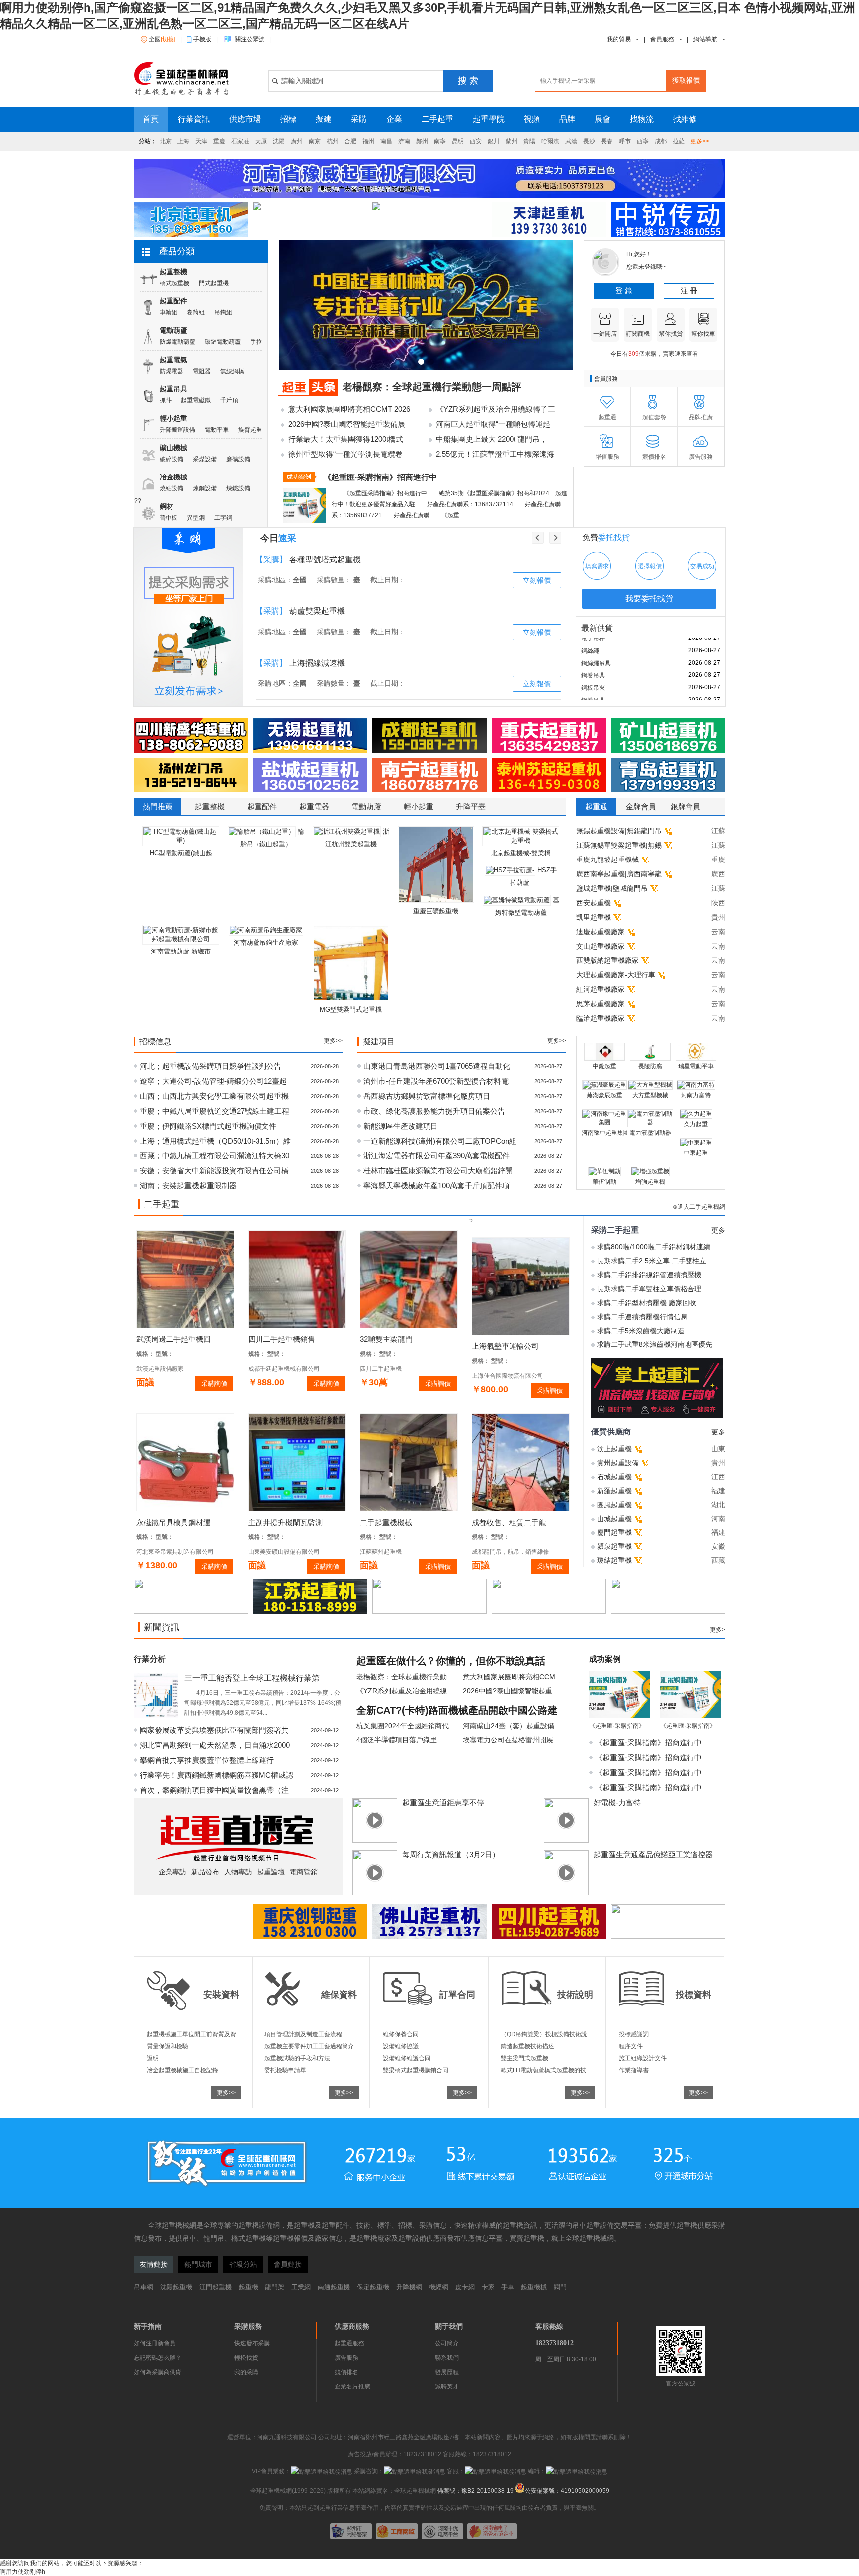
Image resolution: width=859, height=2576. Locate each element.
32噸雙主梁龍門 (386, 1339)
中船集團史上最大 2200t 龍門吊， (492, 439)
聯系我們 (447, 2358)
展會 (602, 119)
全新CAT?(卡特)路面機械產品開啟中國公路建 (457, 1710)
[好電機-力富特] (569, 1841)
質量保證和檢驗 (168, 2046)
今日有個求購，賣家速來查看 (654, 354)
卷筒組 (196, 312)
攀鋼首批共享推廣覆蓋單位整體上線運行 (207, 1760)
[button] (421, 362)
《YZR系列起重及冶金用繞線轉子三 (496, 409)
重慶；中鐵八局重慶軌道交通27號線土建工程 (215, 1111)
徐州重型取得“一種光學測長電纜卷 (345, 454)
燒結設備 (172, 488)
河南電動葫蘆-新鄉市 (181, 951)
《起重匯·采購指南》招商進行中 (648, 1743)
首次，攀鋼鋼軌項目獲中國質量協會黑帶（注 (214, 1790)
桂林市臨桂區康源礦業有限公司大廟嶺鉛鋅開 (438, 1171)
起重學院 (489, 119)
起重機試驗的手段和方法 (297, 2058)
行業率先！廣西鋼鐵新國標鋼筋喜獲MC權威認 (216, 1775)
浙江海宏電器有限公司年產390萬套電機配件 (436, 1156)
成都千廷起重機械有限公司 (284, 1369)
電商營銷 (304, 1872)
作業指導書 (634, 2070)
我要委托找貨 (649, 599)
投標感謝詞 (634, 2034)
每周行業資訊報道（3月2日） (451, 1855)
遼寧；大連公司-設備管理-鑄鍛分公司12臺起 (213, 1081)
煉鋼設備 (205, 488)
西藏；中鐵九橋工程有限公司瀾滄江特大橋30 (215, 1156)
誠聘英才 (447, 2386)
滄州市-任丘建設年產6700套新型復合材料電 (436, 1081)
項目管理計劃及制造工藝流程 (303, 2034)
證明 (153, 2058)
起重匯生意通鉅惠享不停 (443, 1802)
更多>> (700, 141)
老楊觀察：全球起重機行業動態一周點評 (432, 387)
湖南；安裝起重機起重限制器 (188, 1186)
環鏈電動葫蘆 (223, 342)
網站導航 (705, 39)
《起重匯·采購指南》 (617, 1726)
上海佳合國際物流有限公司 (508, 1376)
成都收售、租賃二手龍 (509, 1522)
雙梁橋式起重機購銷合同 (416, 2070)
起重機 (248, 2287)
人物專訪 (238, 1872)
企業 (394, 119)
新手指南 (148, 2326)
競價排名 (346, 2372)
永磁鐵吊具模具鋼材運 (173, 1522)
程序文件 (631, 2046)
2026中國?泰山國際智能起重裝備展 (347, 424)
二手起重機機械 (386, 1522)
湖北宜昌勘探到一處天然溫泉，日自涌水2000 (215, 1745)
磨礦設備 (238, 459)
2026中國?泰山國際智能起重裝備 (515, 1691)
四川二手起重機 (381, 1369)
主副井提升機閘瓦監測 (285, 1522)
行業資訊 (194, 119)
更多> (718, 1630)
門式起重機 (214, 283)
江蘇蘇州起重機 (381, 1552)
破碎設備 (172, 459)
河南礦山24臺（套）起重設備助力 (515, 1726)
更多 (718, 1230)
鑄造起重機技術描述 (527, 2046)
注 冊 (689, 291)
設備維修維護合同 (407, 2058)
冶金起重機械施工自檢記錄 (182, 2070)
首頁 (151, 119)
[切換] (168, 39)
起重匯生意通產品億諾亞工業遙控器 (653, 1855)
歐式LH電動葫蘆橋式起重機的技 (543, 2070)
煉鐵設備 (238, 488)
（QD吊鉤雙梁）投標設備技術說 (544, 2034)
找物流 (642, 119)
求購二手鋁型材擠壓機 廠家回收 (647, 1303)
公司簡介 (447, 2343)
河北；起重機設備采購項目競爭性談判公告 (211, 1066)
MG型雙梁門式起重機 (351, 1009)
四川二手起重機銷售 (282, 1339)
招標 (288, 119)
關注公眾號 (252, 39)
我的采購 (246, 2372)
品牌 (567, 119)
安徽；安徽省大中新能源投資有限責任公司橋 (214, 1171)
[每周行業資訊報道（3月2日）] (377, 1893)
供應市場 (245, 119)
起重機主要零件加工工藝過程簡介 (309, 2046)
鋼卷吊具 (593, 659)
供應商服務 (352, 2326)
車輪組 (169, 312)
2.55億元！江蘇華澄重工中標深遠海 (495, 454)
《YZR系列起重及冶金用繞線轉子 (409, 1691)
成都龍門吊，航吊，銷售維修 (511, 1552)
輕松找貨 (246, 2358)
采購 (359, 119)
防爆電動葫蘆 (177, 342)
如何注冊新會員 (155, 2343)
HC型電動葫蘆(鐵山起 (181, 853)
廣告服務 (346, 2358)
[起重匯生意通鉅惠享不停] (377, 1841)
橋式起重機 (174, 283)
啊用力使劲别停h (23, 2572)
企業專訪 (172, 1872)
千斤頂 (229, 400)
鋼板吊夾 (593, 671)
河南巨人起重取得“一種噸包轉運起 (493, 424)
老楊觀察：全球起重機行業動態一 (409, 1677)
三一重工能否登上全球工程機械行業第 (252, 1678)
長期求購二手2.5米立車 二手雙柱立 (652, 1261)
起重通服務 (349, 2343)
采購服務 (248, 2326)
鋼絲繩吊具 (596, 646)
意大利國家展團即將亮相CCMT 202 (518, 1677)
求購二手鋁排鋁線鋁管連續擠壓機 (649, 1275)
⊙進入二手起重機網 (699, 1207)
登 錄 (624, 291)
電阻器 (202, 371)
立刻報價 (537, 580)
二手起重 (437, 119)
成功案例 (605, 1659)
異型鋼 (196, 518)
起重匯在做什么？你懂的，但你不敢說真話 (451, 1661)
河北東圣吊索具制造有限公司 (175, 1552)
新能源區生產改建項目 (401, 1126)
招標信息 (155, 1041)
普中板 (169, 518)
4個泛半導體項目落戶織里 (397, 1740)
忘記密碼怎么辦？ (158, 2358)
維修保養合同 (401, 2034)
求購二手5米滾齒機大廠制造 (641, 1331)
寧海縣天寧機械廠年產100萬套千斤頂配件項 (436, 1186)
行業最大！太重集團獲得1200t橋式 (346, 439)
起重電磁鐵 (196, 400)
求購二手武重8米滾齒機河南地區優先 (655, 1344)
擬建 (324, 119)
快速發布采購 (252, 2343)
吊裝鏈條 (593, 696)
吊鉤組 (223, 312)
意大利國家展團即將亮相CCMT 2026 (349, 409)
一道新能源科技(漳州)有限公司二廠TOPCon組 (440, 1141)
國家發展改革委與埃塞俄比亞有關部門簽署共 (214, 1730)
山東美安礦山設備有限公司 (284, 1552)
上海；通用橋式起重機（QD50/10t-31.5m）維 (215, 1141)
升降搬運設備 (177, 430)
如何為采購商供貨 (158, 2372)
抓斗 (166, 400)
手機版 (205, 39)
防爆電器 (172, 371)
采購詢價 (214, 1383)
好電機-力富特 (617, 1802)
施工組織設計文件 (643, 2058)
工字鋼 (223, 518)
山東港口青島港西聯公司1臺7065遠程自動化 (437, 1066)
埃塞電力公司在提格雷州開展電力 (515, 1740)
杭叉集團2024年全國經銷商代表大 (410, 1726)
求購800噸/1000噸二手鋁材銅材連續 (654, 1247)
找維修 (685, 119)
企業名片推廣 (352, 2386)
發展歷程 (447, 2372)
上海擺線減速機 (317, 559)
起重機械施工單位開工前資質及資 (191, 2034)
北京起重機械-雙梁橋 (521, 853)
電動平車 (217, 430)
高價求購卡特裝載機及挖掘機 (341, 663)
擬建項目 (379, 1041)
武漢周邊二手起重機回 (173, 1339)
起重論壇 (271, 1872)
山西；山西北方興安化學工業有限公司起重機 (214, 1096)
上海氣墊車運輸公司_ (507, 1346)
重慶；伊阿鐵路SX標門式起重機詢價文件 (208, 1126)
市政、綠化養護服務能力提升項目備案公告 (434, 1111)
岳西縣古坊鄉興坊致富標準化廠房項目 (427, 1096)
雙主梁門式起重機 (524, 2058)
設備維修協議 (401, 2046)
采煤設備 (205, 459)
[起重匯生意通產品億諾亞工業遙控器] (569, 1893)
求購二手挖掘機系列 (325, 611)
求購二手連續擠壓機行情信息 (642, 1317)
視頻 (532, 119)
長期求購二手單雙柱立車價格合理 (649, 1289)
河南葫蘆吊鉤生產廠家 (266, 942)
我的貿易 (619, 39)
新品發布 (205, 1872)
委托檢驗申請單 (285, 2070)
